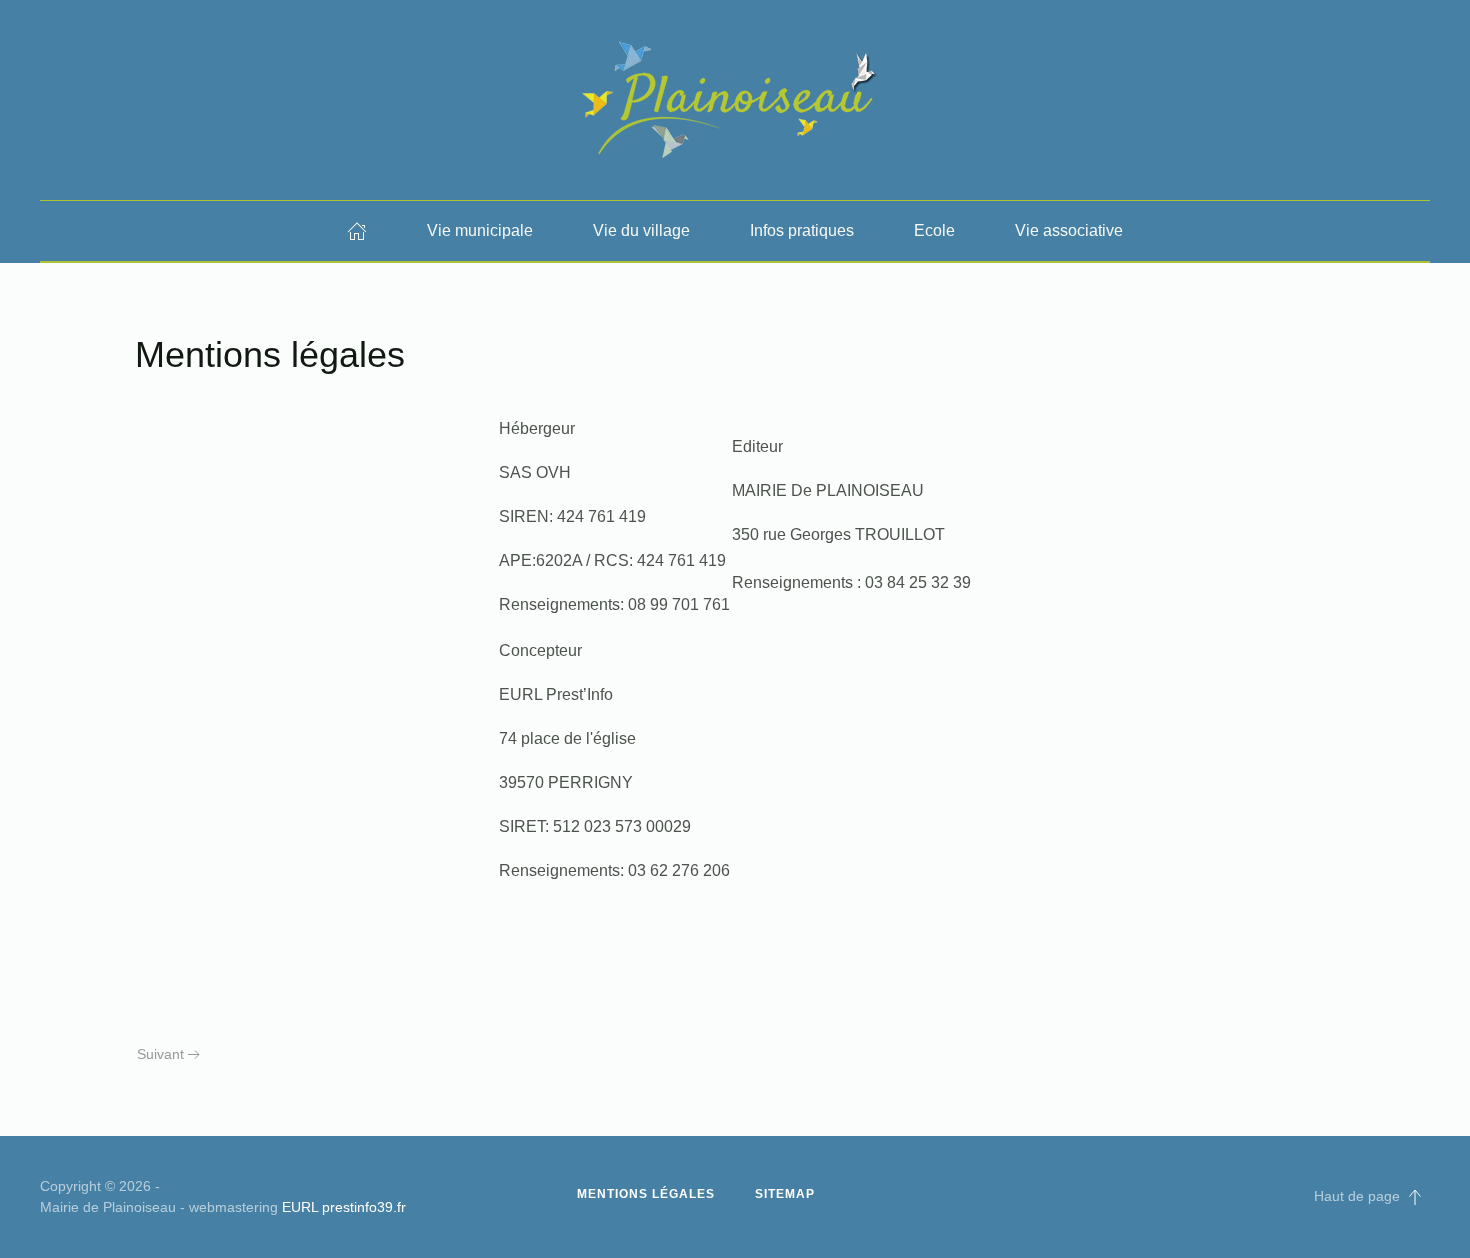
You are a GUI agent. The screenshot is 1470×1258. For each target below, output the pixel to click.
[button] (1415, 1197)
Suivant (160, 1054)
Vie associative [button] (1069, 230)
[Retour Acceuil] (735, 100)
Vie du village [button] (641, 230)
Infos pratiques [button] (802, 230)
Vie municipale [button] (480, 230)
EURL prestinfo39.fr (344, 1207)
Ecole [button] (934, 230)
